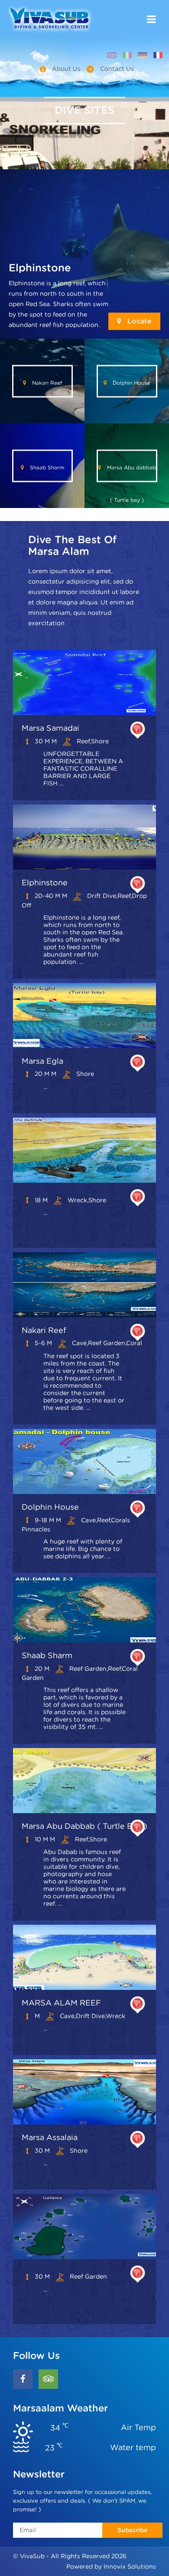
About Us (66, 69)
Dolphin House (130, 382)
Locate (138, 321)
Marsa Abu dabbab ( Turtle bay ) (131, 473)
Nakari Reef (46, 382)
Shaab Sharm (46, 467)
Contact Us (116, 69)
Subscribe (132, 2530)
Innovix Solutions (130, 2566)
